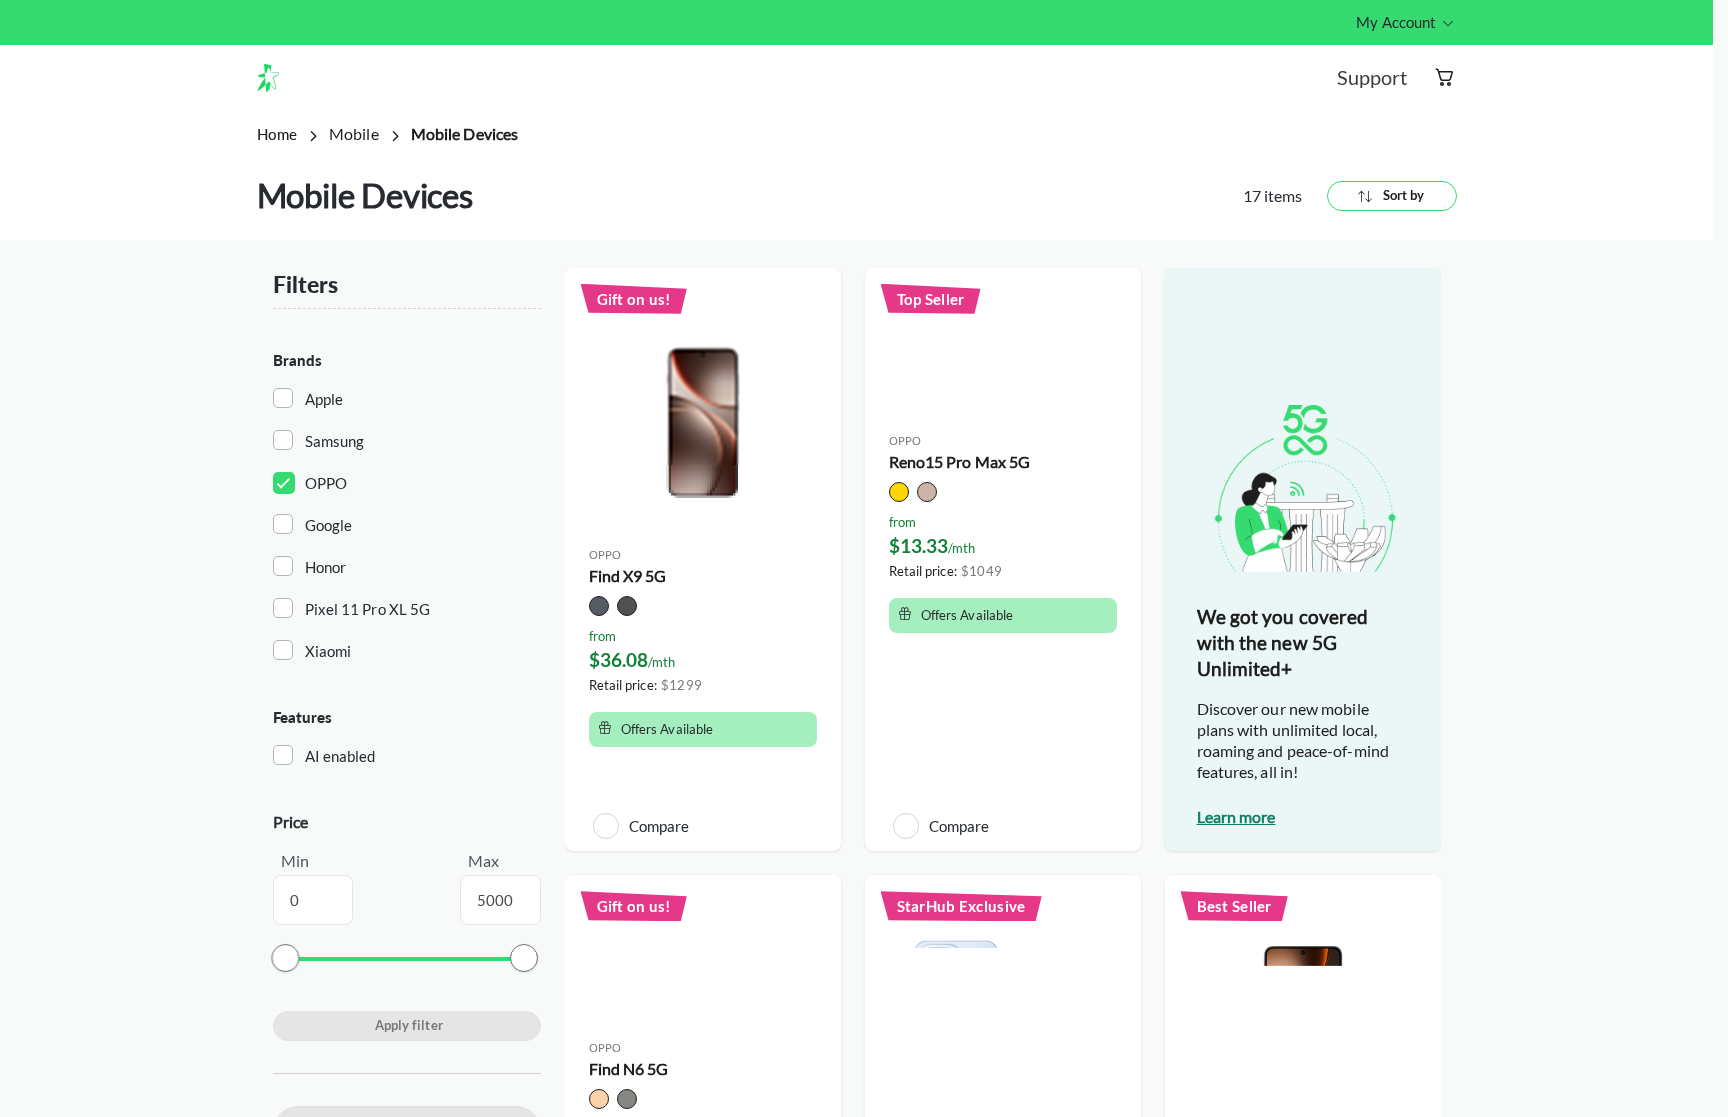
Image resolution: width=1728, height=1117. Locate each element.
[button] (276, 78)
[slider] (285, 958)
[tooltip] (1406, 22)
